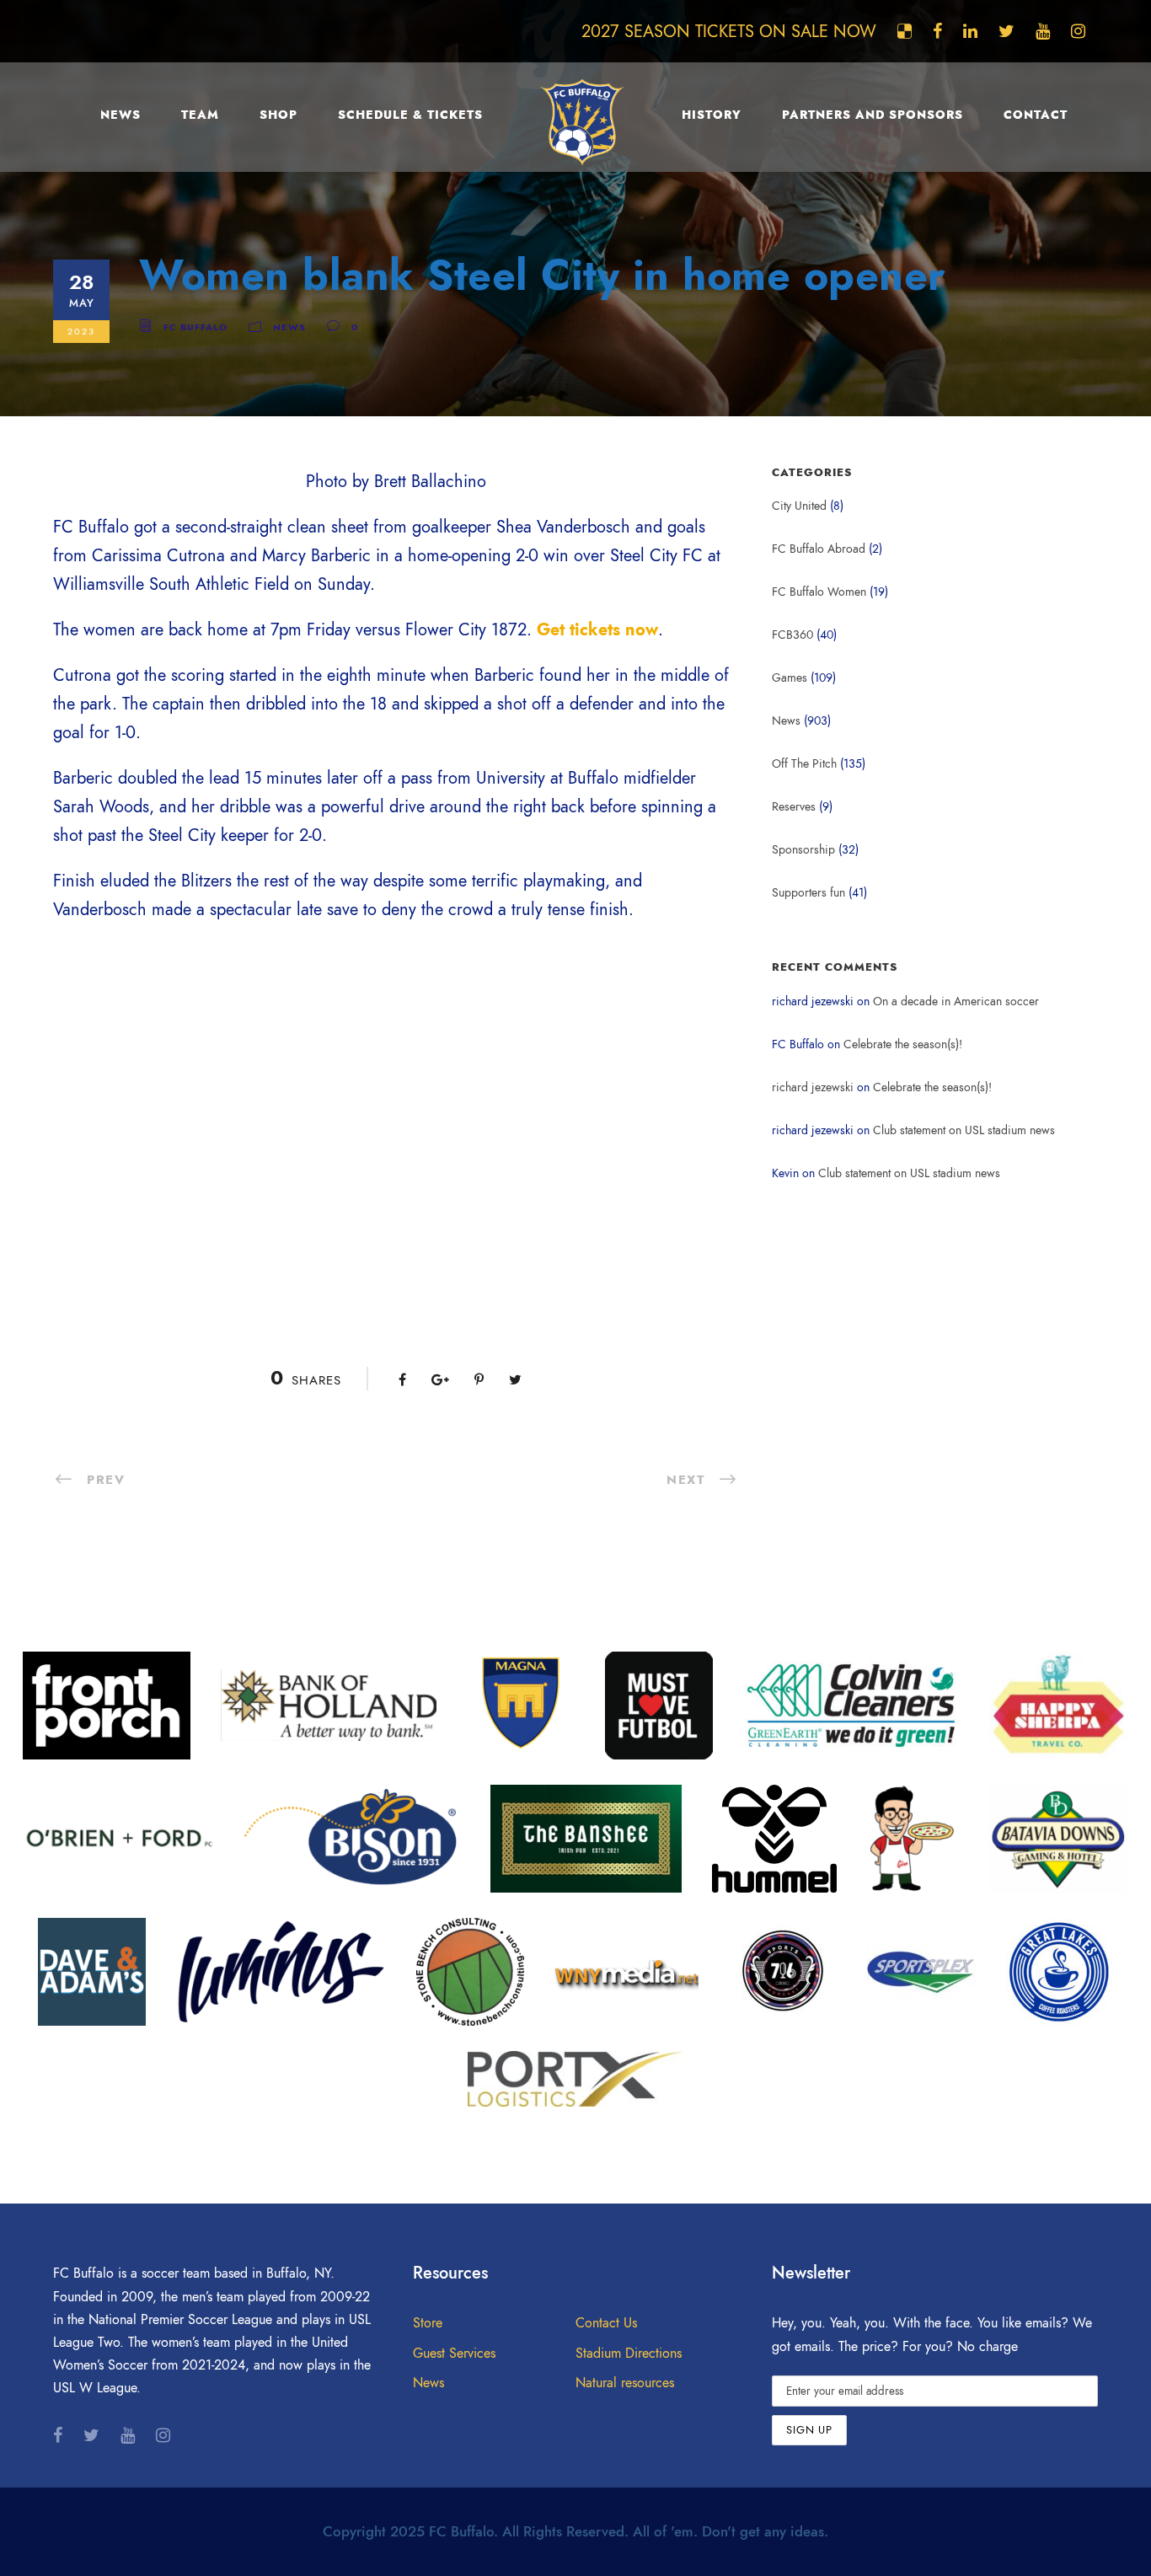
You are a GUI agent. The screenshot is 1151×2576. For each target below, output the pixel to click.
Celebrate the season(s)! (903, 1044)
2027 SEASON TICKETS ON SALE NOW (729, 31)
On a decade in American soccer (956, 1001)
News (120, 115)
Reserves (794, 807)
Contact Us (606, 2323)
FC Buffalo (195, 327)
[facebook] (937, 31)
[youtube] (1043, 31)
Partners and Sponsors (873, 115)
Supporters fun (808, 893)
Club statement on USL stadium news (964, 1130)
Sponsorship (803, 850)
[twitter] (1006, 31)
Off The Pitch (804, 764)
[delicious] (905, 31)
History (712, 115)
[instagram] (1078, 31)
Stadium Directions (629, 2354)
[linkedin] (970, 31)
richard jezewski (813, 1087)
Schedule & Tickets (410, 115)
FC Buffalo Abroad (819, 549)
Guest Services (454, 2354)
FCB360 (792, 635)
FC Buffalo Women (819, 592)
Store (428, 2323)
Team (200, 115)
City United (799, 506)
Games (790, 678)
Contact (1036, 115)
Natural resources (625, 2383)
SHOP (278, 115)
